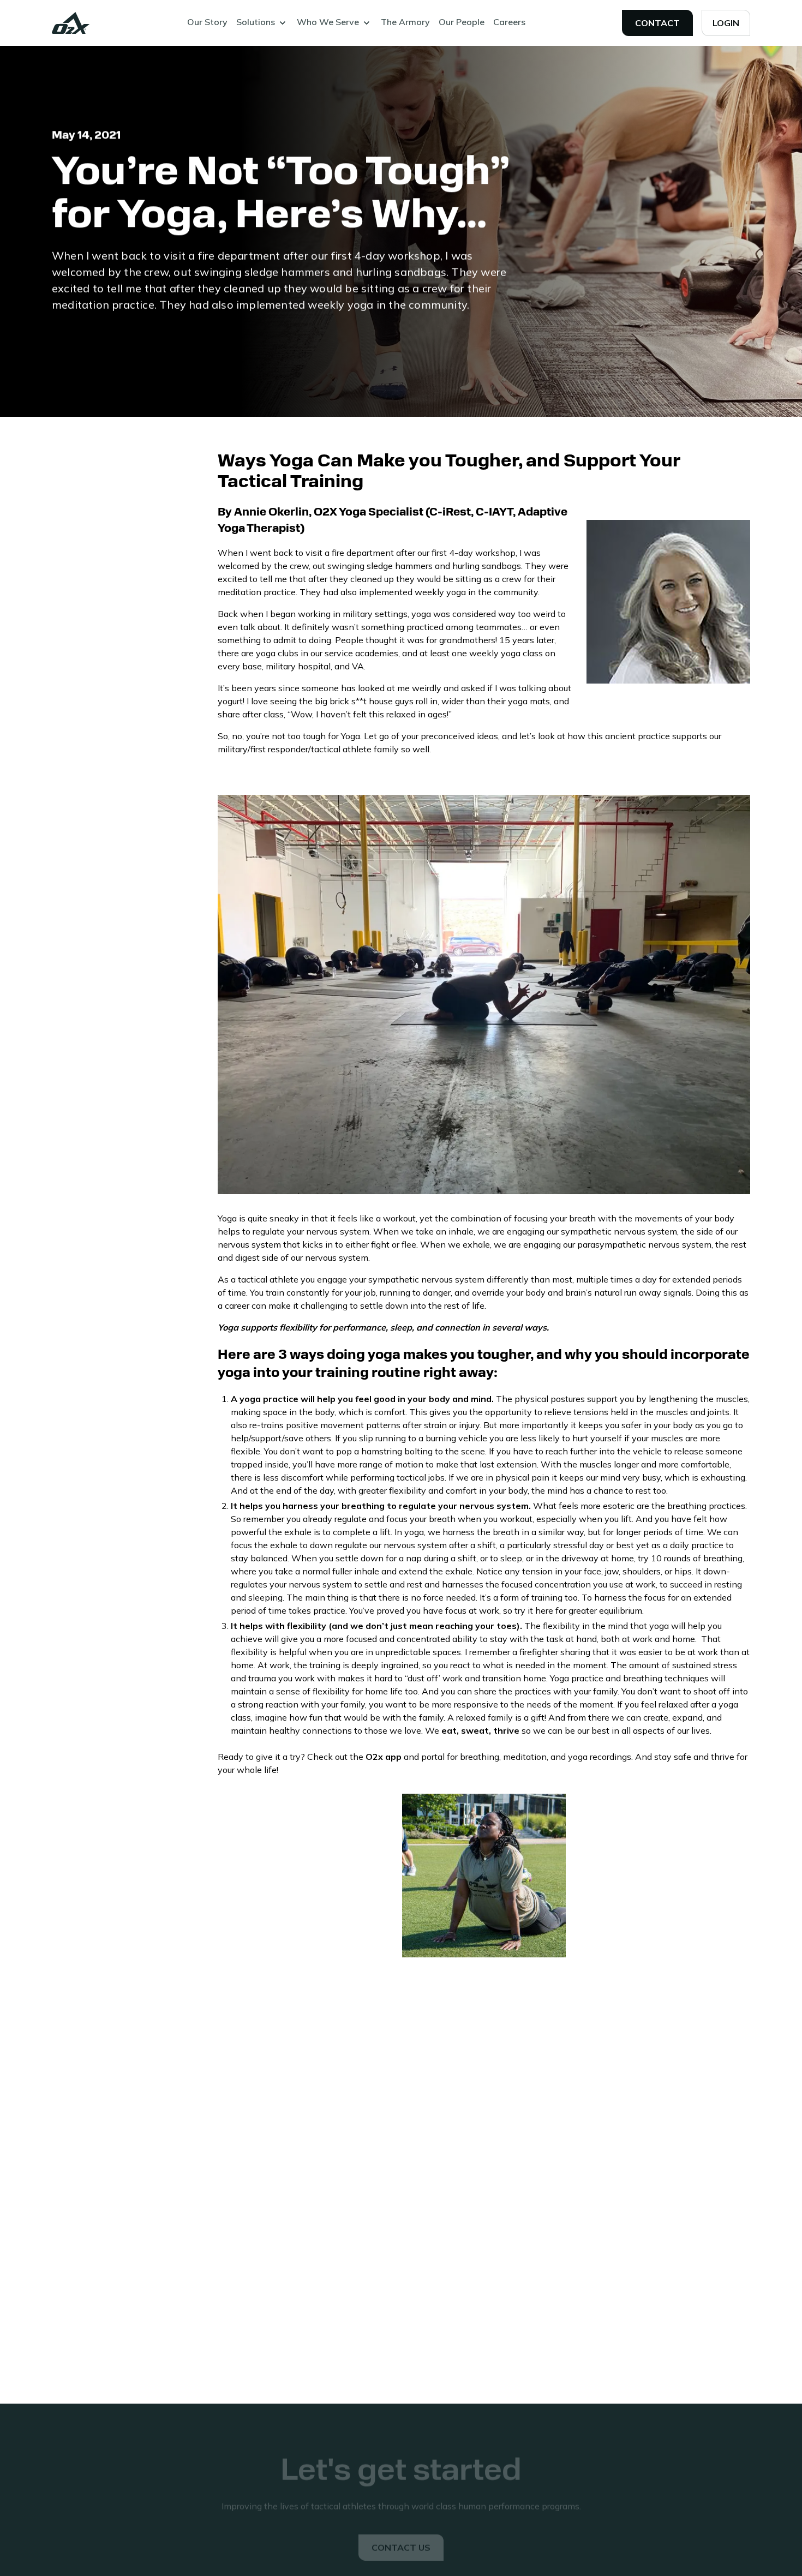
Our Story (207, 22)
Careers (509, 22)
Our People (462, 22)
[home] (71, 23)
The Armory (405, 22)
